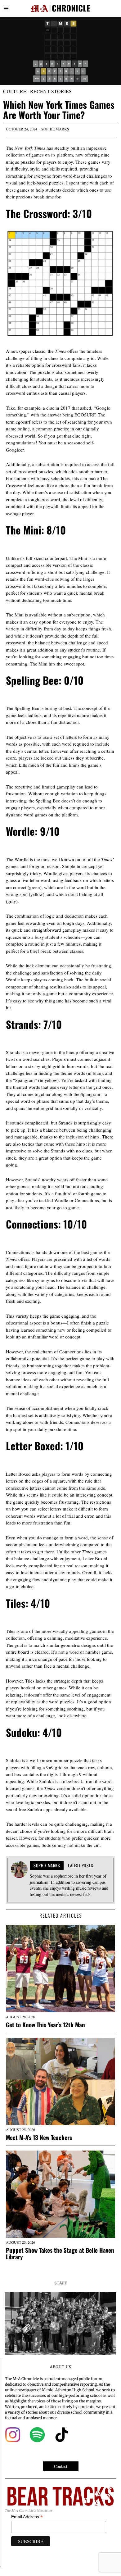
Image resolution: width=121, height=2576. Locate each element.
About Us (61, 2367)
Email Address (27, 2517)
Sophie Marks (55, 129)
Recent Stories (51, 91)
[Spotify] (37, 2435)
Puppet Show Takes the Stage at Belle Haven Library (60, 2253)
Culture (15, 91)
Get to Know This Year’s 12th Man (45, 2025)
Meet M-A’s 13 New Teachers (39, 2137)
